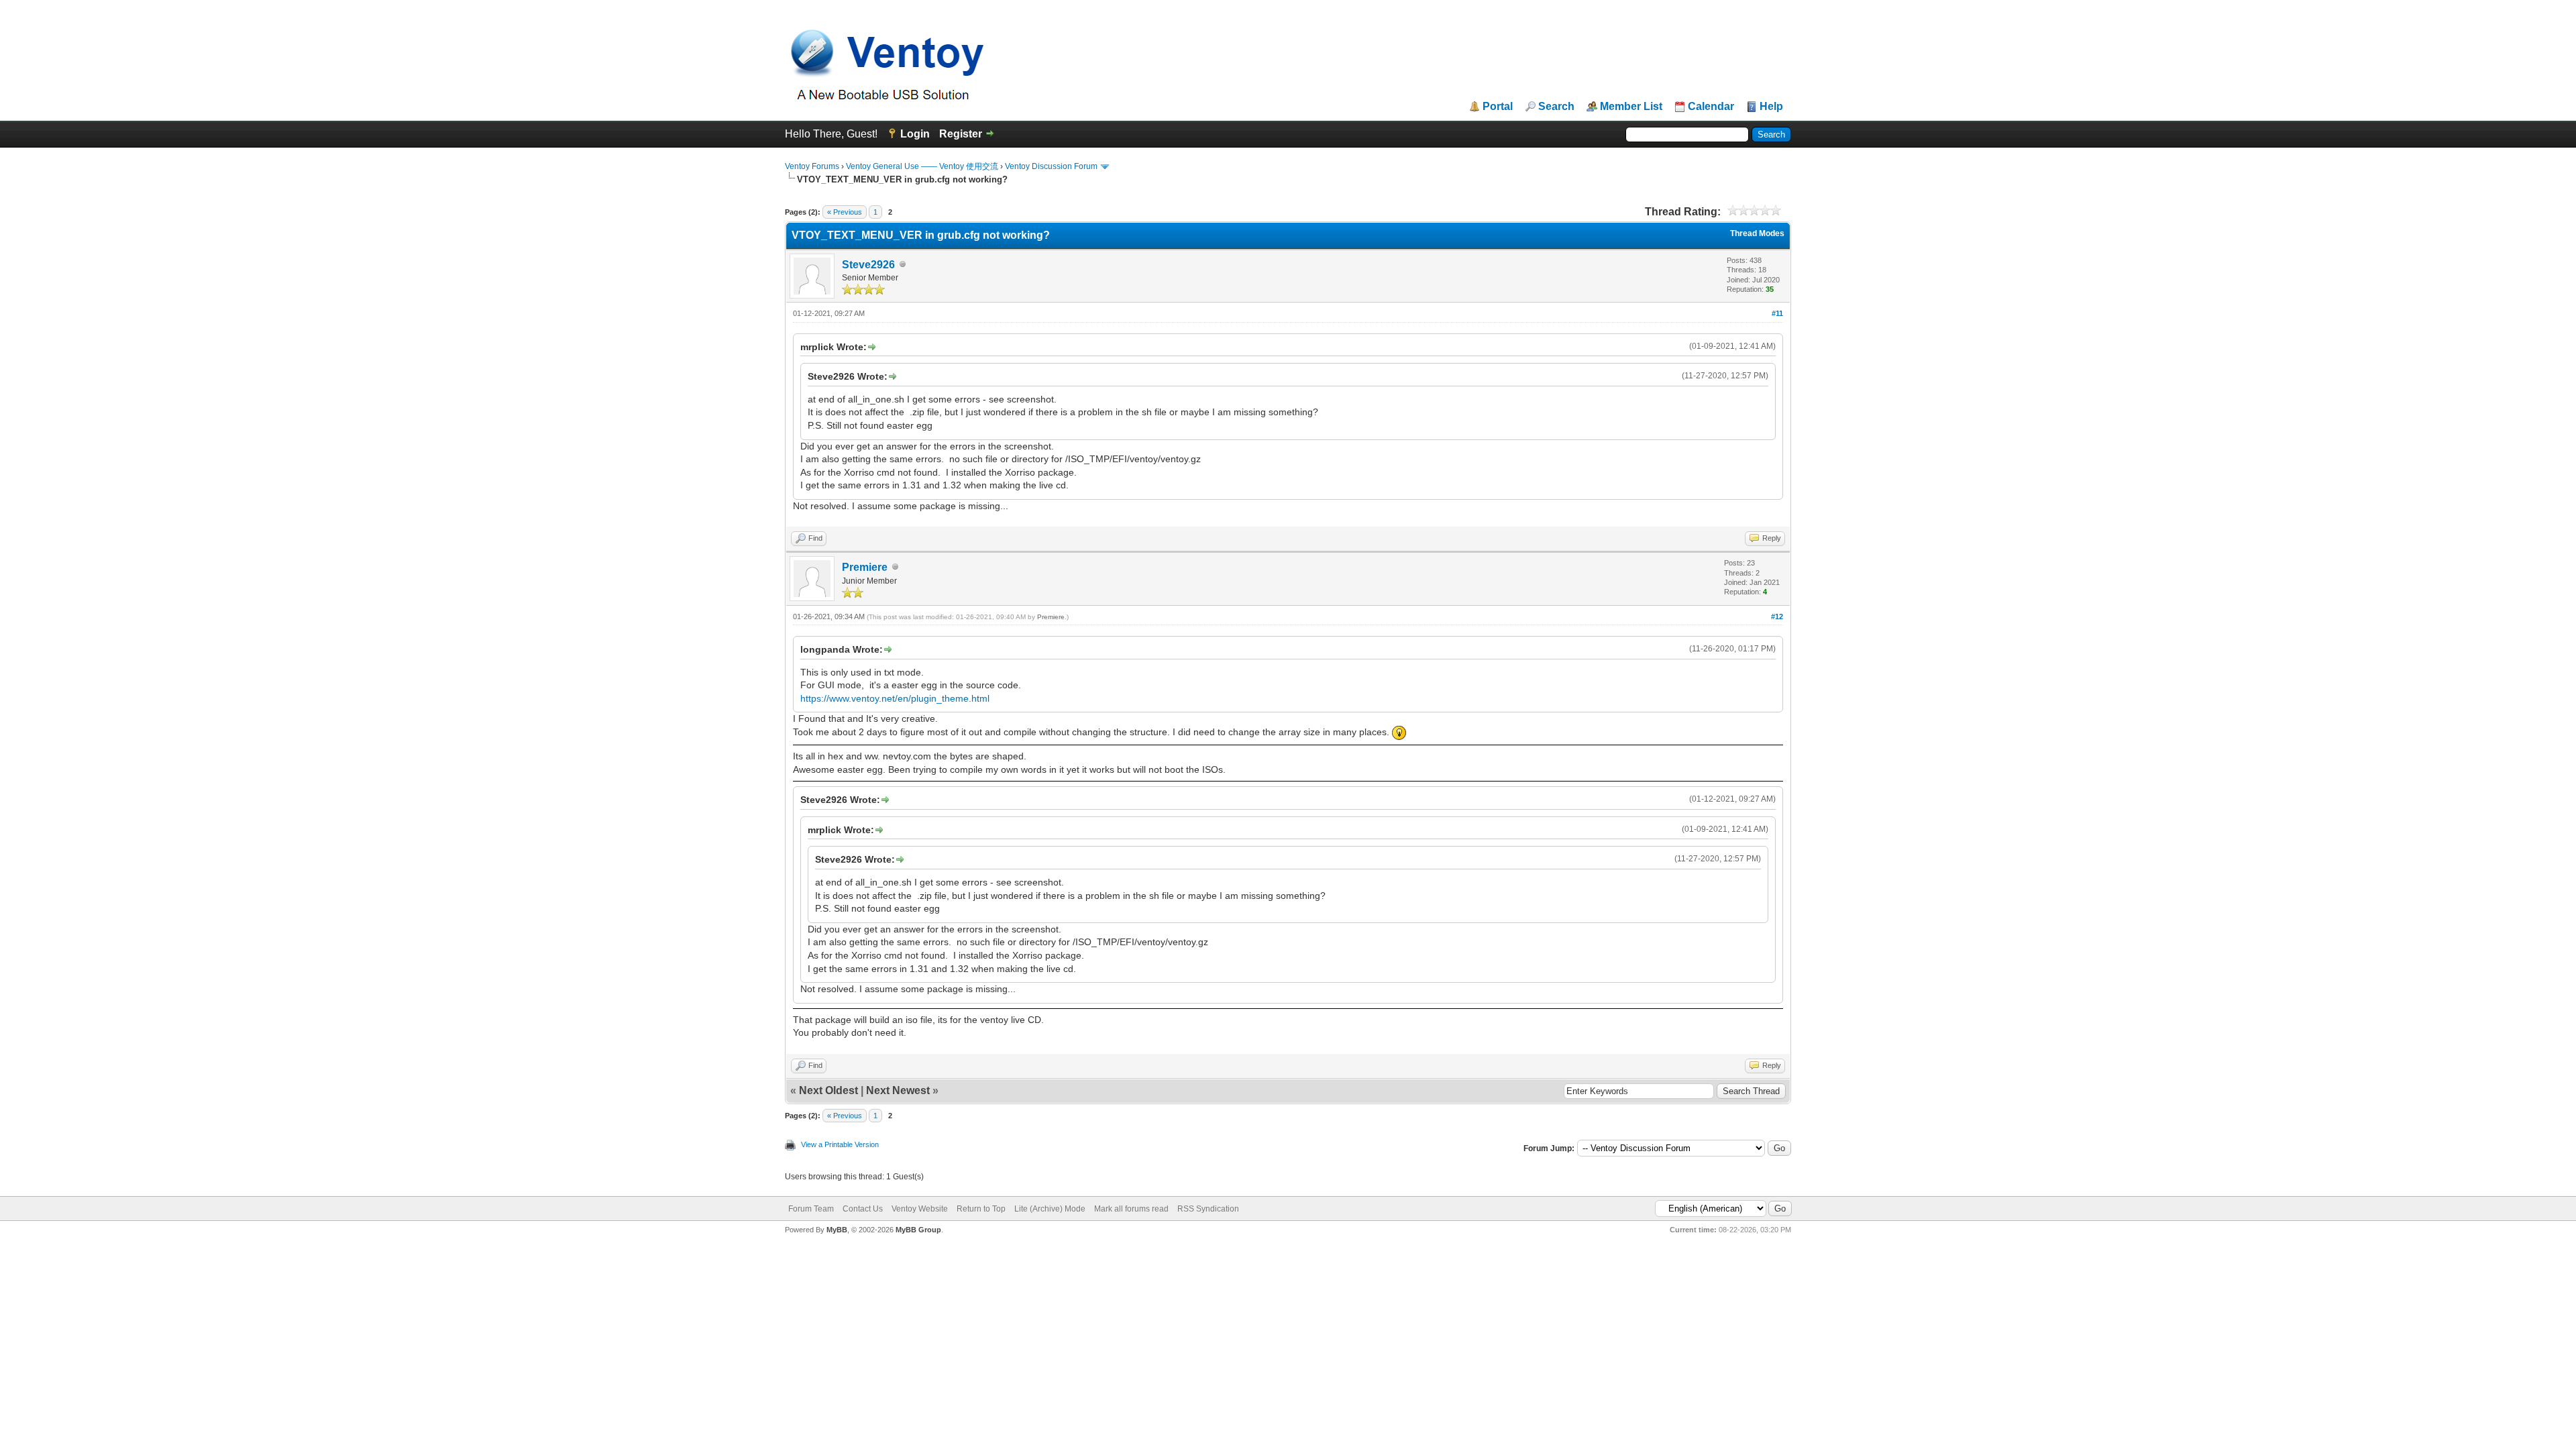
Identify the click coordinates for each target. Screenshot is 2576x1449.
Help (1771, 107)
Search (1556, 107)
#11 (1777, 313)
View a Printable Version (840, 1144)
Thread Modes (1757, 233)
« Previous (845, 212)
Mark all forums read (1131, 1209)
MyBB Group (918, 1230)
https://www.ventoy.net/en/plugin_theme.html (895, 698)
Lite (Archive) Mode (1050, 1209)
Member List (1631, 107)
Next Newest (898, 1090)
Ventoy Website (920, 1209)
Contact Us (863, 1209)
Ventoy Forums (812, 166)
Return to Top (981, 1209)
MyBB (837, 1230)
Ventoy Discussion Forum (1051, 166)
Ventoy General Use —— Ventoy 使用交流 (922, 166)
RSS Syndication (1208, 1209)
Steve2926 (868, 265)
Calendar (1711, 107)
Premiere (865, 567)
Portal (1498, 107)
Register (961, 134)
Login (915, 134)
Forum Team (811, 1209)
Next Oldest (828, 1090)
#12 (1777, 616)
